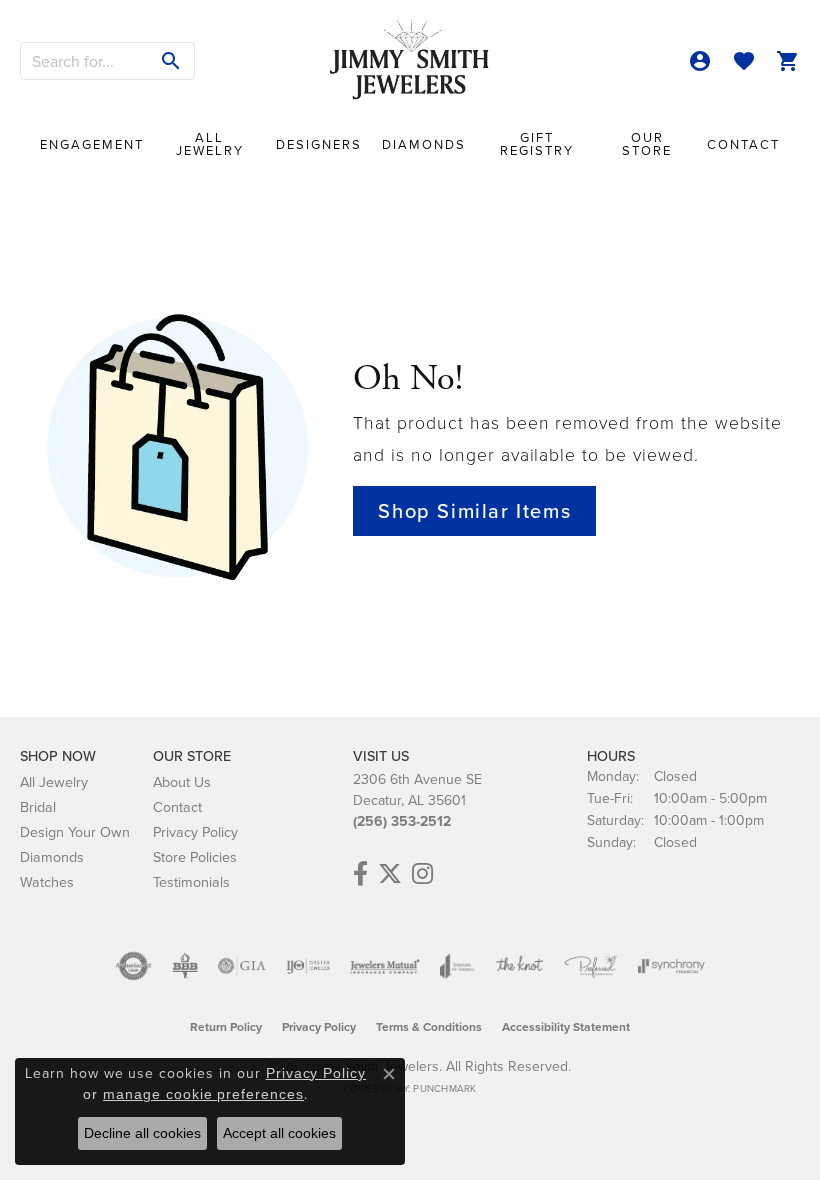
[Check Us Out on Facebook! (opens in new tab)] (360, 874)
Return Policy (226, 1026)
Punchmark (444, 1088)
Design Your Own (75, 831)
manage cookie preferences (203, 1094)
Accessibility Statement (566, 1026)
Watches (47, 881)
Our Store (647, 143)
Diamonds (424, 144)
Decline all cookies (142, 1133)
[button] (700, 61)
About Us (182, 781)
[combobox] (85, 61)
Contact (743, 144)
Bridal (38, 806)
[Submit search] (171, 61)
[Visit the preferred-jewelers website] (591, 966)
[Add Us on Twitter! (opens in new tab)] (390, 874)
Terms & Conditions (429, 1026)
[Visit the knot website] (519, 966)
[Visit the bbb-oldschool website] (184, 966)
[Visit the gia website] (242, 966)
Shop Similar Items (474, 510)
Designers (319, 144)
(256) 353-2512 (402, 821)
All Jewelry (210, 143)
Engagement (92, 144)
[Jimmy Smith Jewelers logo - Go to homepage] (410, 60)
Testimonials (191, 881)
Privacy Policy (195, 831)
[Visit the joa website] (457, 966)
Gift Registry (537, 143)
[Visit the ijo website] (308, 966)
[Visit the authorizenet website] (133, 966)
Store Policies (195, 856)
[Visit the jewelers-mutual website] (384, 966)
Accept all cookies (279, 1133)
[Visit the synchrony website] (671, 966)
